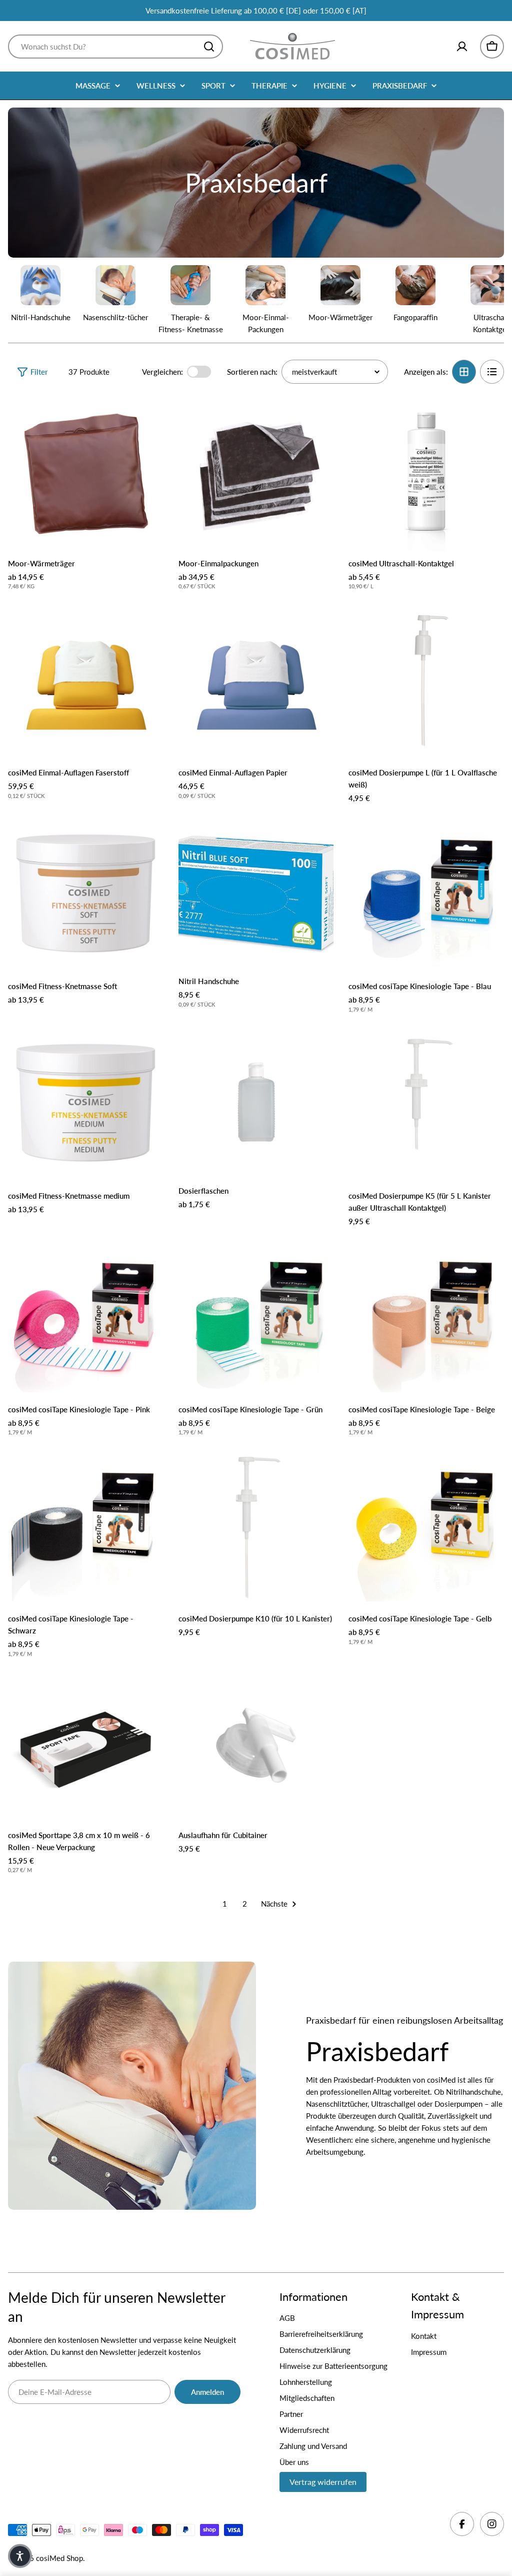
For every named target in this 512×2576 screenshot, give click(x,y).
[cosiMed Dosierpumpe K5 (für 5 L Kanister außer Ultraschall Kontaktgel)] (426, 1101)
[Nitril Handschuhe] (256, 892)
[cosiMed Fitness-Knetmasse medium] (86, 1101)
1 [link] (225, 1904)
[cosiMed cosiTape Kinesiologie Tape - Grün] (256, 1315)
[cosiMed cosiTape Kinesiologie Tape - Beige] (426, 1315)
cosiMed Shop (59, 2558)
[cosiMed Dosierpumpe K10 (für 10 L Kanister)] (256, 1524)
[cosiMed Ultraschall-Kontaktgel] (426, 474)
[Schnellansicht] (149, 418)
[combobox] (115, 47)
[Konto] (462, 47)
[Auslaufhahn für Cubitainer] (256, 1745)
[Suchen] (209, 47)
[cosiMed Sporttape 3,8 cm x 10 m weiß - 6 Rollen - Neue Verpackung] (86, 1745)
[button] (20, 2556)
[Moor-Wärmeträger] (86, 474)
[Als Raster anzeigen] (464, 372)
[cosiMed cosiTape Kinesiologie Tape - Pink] (86, 1315)
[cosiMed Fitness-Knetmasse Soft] (86, 892)
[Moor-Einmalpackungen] (256, 474)
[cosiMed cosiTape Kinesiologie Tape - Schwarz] (86, 1524)
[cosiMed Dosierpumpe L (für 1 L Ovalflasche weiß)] (426, 678)
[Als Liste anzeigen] (492, 372)
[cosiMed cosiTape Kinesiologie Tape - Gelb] (426, 1524)
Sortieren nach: (252, 372)
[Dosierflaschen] (256, 1101)
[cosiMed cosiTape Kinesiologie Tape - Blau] (426, 892)
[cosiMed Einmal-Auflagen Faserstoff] (86, 678)
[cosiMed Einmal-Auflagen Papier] (256, 678)
